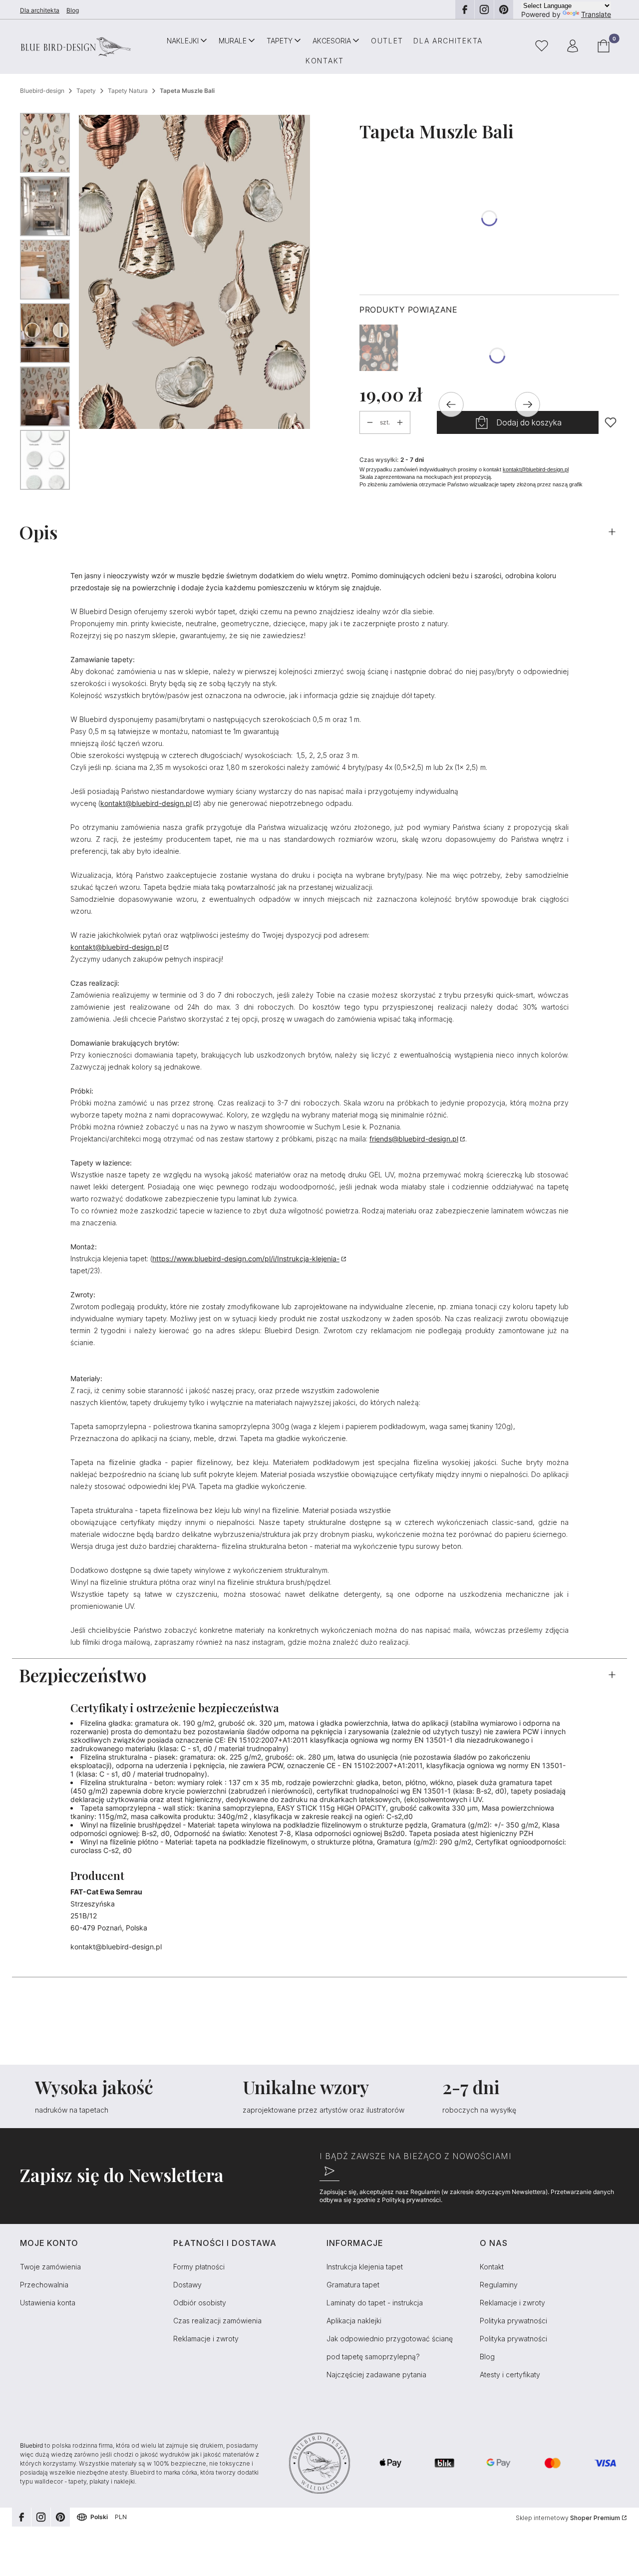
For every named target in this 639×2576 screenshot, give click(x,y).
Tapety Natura (128, 91)
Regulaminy (499, 2285)
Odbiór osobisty (200, 2303)
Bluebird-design (42, 91)
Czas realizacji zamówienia (217, 2321)
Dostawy (187, 2285)
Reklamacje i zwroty (206, 2339)
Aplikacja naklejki (354, 2321)
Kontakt (492, 2267)
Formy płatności (199, 2267)
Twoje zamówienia (50, 2267)
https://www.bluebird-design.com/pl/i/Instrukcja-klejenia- (246, 1259)
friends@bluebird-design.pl (414, 1139)
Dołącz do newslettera (329, 2171)
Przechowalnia (44, 2285)
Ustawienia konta (48, 2303)
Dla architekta (40, 10)
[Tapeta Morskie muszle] (379, 348)
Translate (596, 14)
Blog (73, 10)
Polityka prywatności (513, 2321)
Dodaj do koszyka (529, 422)
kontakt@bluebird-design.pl (536, 469)
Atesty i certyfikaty (510, 2375)
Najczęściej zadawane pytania (376, 2375)
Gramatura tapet (353, 2285)
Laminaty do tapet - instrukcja (375, 2303)
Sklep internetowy (568, 2518)
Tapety (86, 91)
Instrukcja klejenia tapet (365, 2267)
